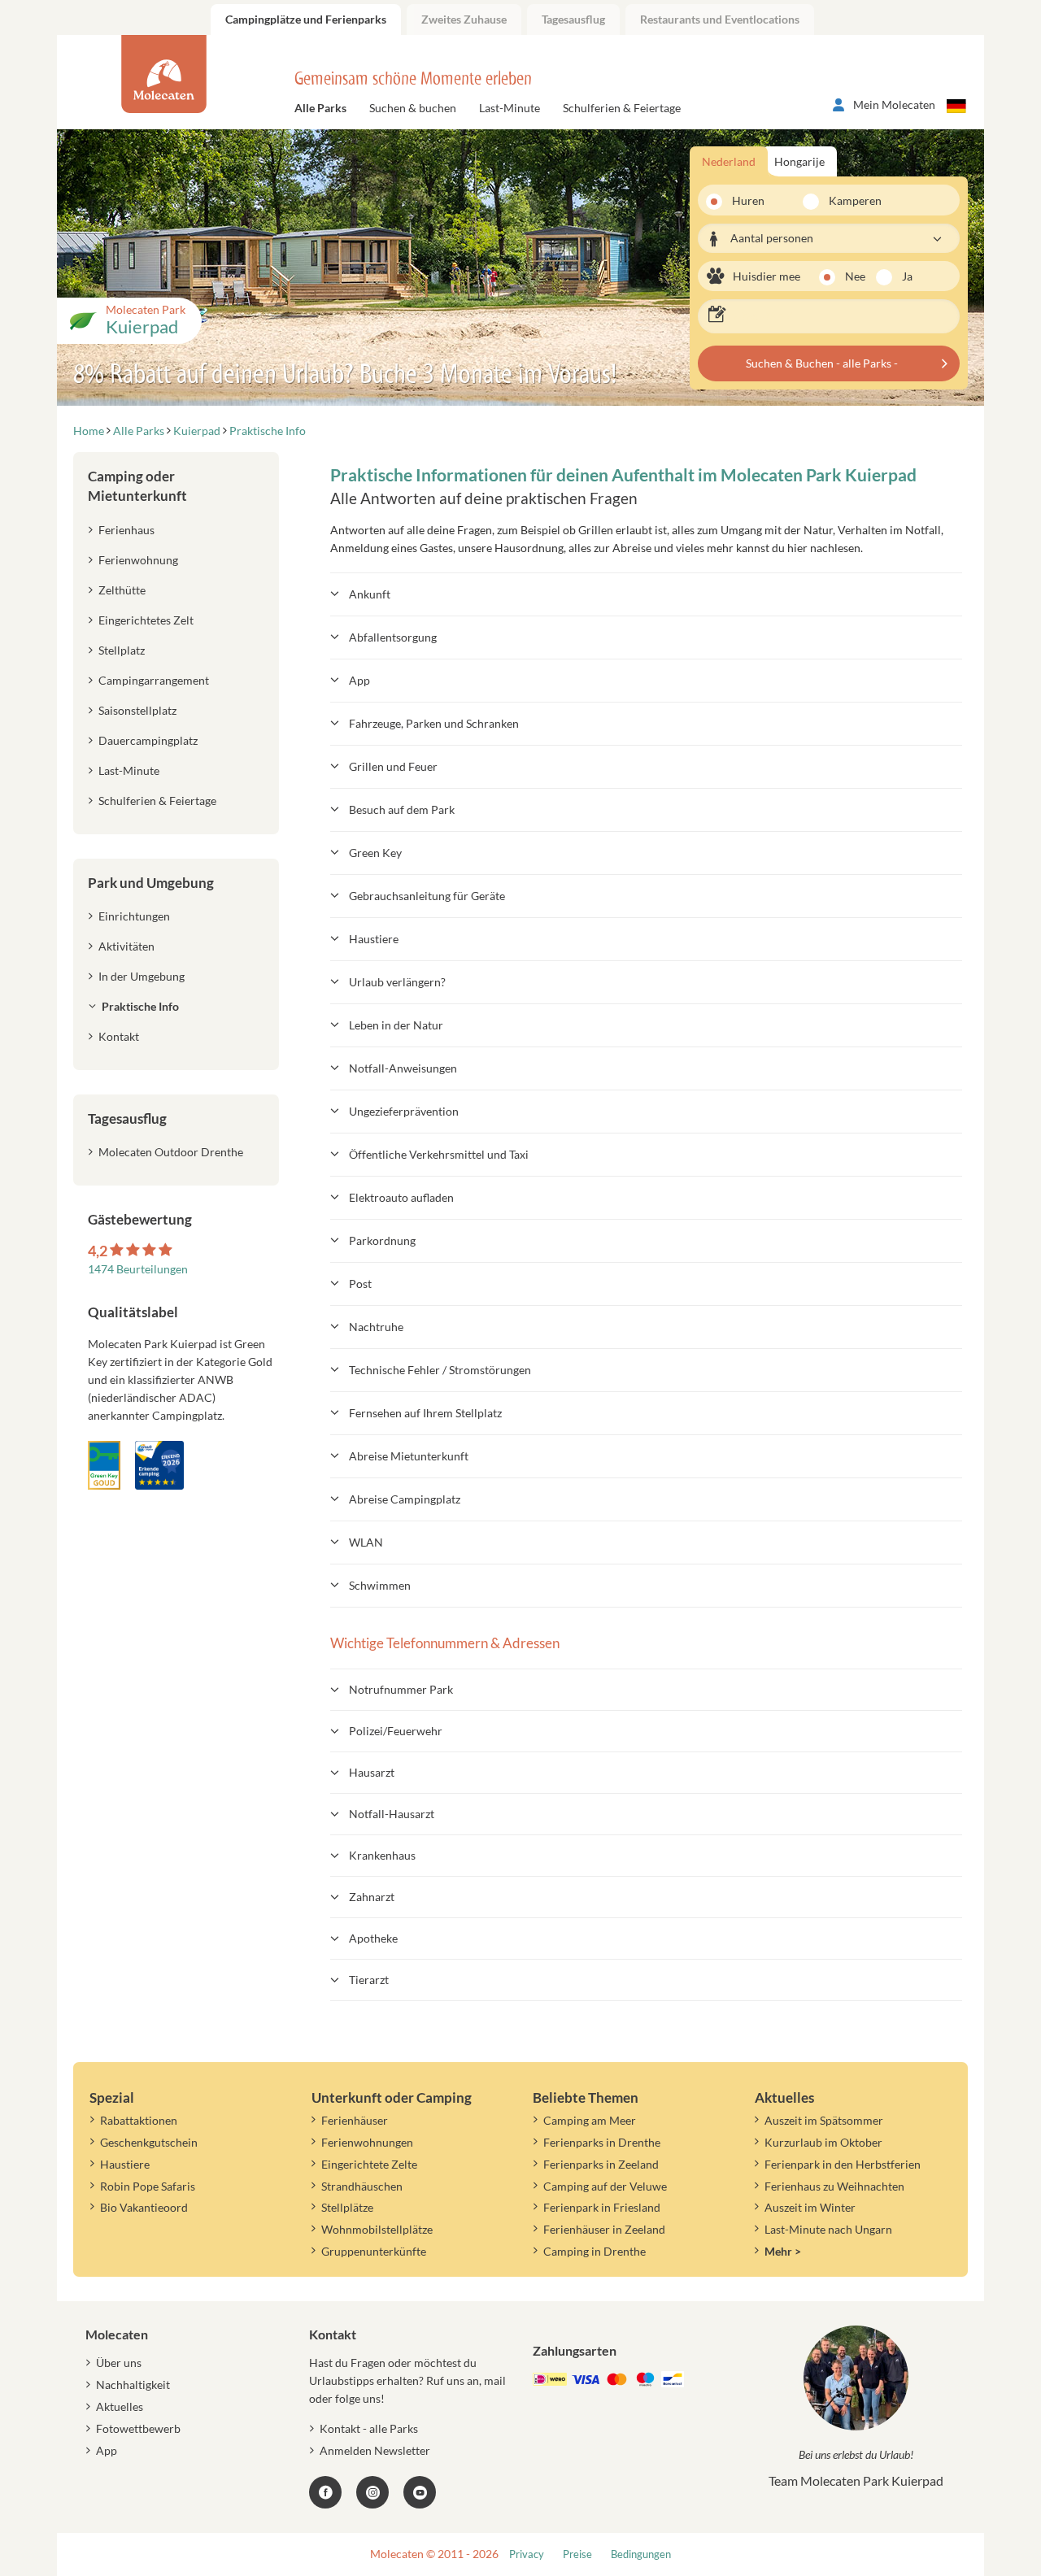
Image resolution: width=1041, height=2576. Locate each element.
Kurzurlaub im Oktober (823, 2142)
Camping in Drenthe (595, 2251)
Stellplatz (122, 650)
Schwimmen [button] (380, 1585)
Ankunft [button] (370, 594)
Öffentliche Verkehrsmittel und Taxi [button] (439, 1154)
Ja (907, 276)
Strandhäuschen (362, 2186)
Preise (577, 2554)
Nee (855, 276)
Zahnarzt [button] (372, 1897)
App (107, 2450)
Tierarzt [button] (369, 1980)
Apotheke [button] (373, 1938)
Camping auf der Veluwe (605, 2186)
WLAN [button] (366, 1542)
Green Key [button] (375, 853)
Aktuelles (120, 2406)
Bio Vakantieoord (144, 2207)
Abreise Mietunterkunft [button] (409, 1456)
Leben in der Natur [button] (396, 1025)
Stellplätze (347, 2207)
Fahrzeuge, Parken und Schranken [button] (434, 723)
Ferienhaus (126, 530)
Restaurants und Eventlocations (720, 19)
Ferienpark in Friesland (602, 2207)
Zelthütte (122, 590)
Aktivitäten (126, 946)
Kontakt (119, 1036)
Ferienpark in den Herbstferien (843, 2164)
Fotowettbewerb (138, 2428)
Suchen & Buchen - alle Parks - (822, 363)
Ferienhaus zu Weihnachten (834, 2186)
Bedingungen (641, 2554)
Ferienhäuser (355, 2120)
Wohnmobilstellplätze (377, 2229)
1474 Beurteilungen (138, 1269)
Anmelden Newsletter (375, 2450)
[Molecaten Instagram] (372, 2492)
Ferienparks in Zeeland (601, 2164)
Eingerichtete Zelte (369, 2164)
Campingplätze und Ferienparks (306, 19)
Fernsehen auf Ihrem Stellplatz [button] (425, 1413)
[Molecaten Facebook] (325, 2492)
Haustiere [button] (374, 939)
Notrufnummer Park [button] (401, 1689)
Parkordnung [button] (382, 1240)
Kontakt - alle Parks (369, 2428)
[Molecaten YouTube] (420, 2492)
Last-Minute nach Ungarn (828, 2229)
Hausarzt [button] (372, 1772)
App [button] (359, 680)
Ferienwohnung (138, 560)
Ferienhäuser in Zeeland (604, 2229)
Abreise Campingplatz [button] (405, 1499)
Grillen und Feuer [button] (393, 766)
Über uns (119, 2363)
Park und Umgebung (151, 883)
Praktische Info (140, 1006)
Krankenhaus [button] (382, 1855)
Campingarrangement (154, 680)
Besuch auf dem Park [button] (402, 809)
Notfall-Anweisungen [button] (403, 1068)
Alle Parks (320, 108)
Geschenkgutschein (149, 2142)
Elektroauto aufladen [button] (401, 1197)
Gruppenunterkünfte (374, 2251)
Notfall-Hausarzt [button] (392, 1814)
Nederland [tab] (729, 161)
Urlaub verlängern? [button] (397, 982)
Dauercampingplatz (148, 740)
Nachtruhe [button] (376, 1327)
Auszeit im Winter (810, 2207)
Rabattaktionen (139, 2120)
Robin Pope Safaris (148, 2186)
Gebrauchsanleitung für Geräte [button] (427, 896)
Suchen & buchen (413, 108)
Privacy (527, 2554)
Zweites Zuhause (464, 19)
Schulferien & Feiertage (622, 108)
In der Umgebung (142, 976)
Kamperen (845, 200)
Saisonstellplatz (137, 710)
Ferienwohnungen (367, 2142)
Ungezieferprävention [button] (404, 1111)
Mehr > (783, 2251)
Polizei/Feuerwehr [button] (396, 1731)
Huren (748, 200)
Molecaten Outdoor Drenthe (171, 1152)
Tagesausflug (573, 19)
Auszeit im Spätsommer (824, 2120)
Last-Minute (510, 108)
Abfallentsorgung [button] (393, 637)
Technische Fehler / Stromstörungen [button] (440, 1370)
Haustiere (125, 2164)
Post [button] (360, 1284)
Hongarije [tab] (799, 161)
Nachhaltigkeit (133, 2385)
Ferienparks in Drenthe (602, 2142)
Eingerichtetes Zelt (146, 620)
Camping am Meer (590, 2120)
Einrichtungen (134, 916)
